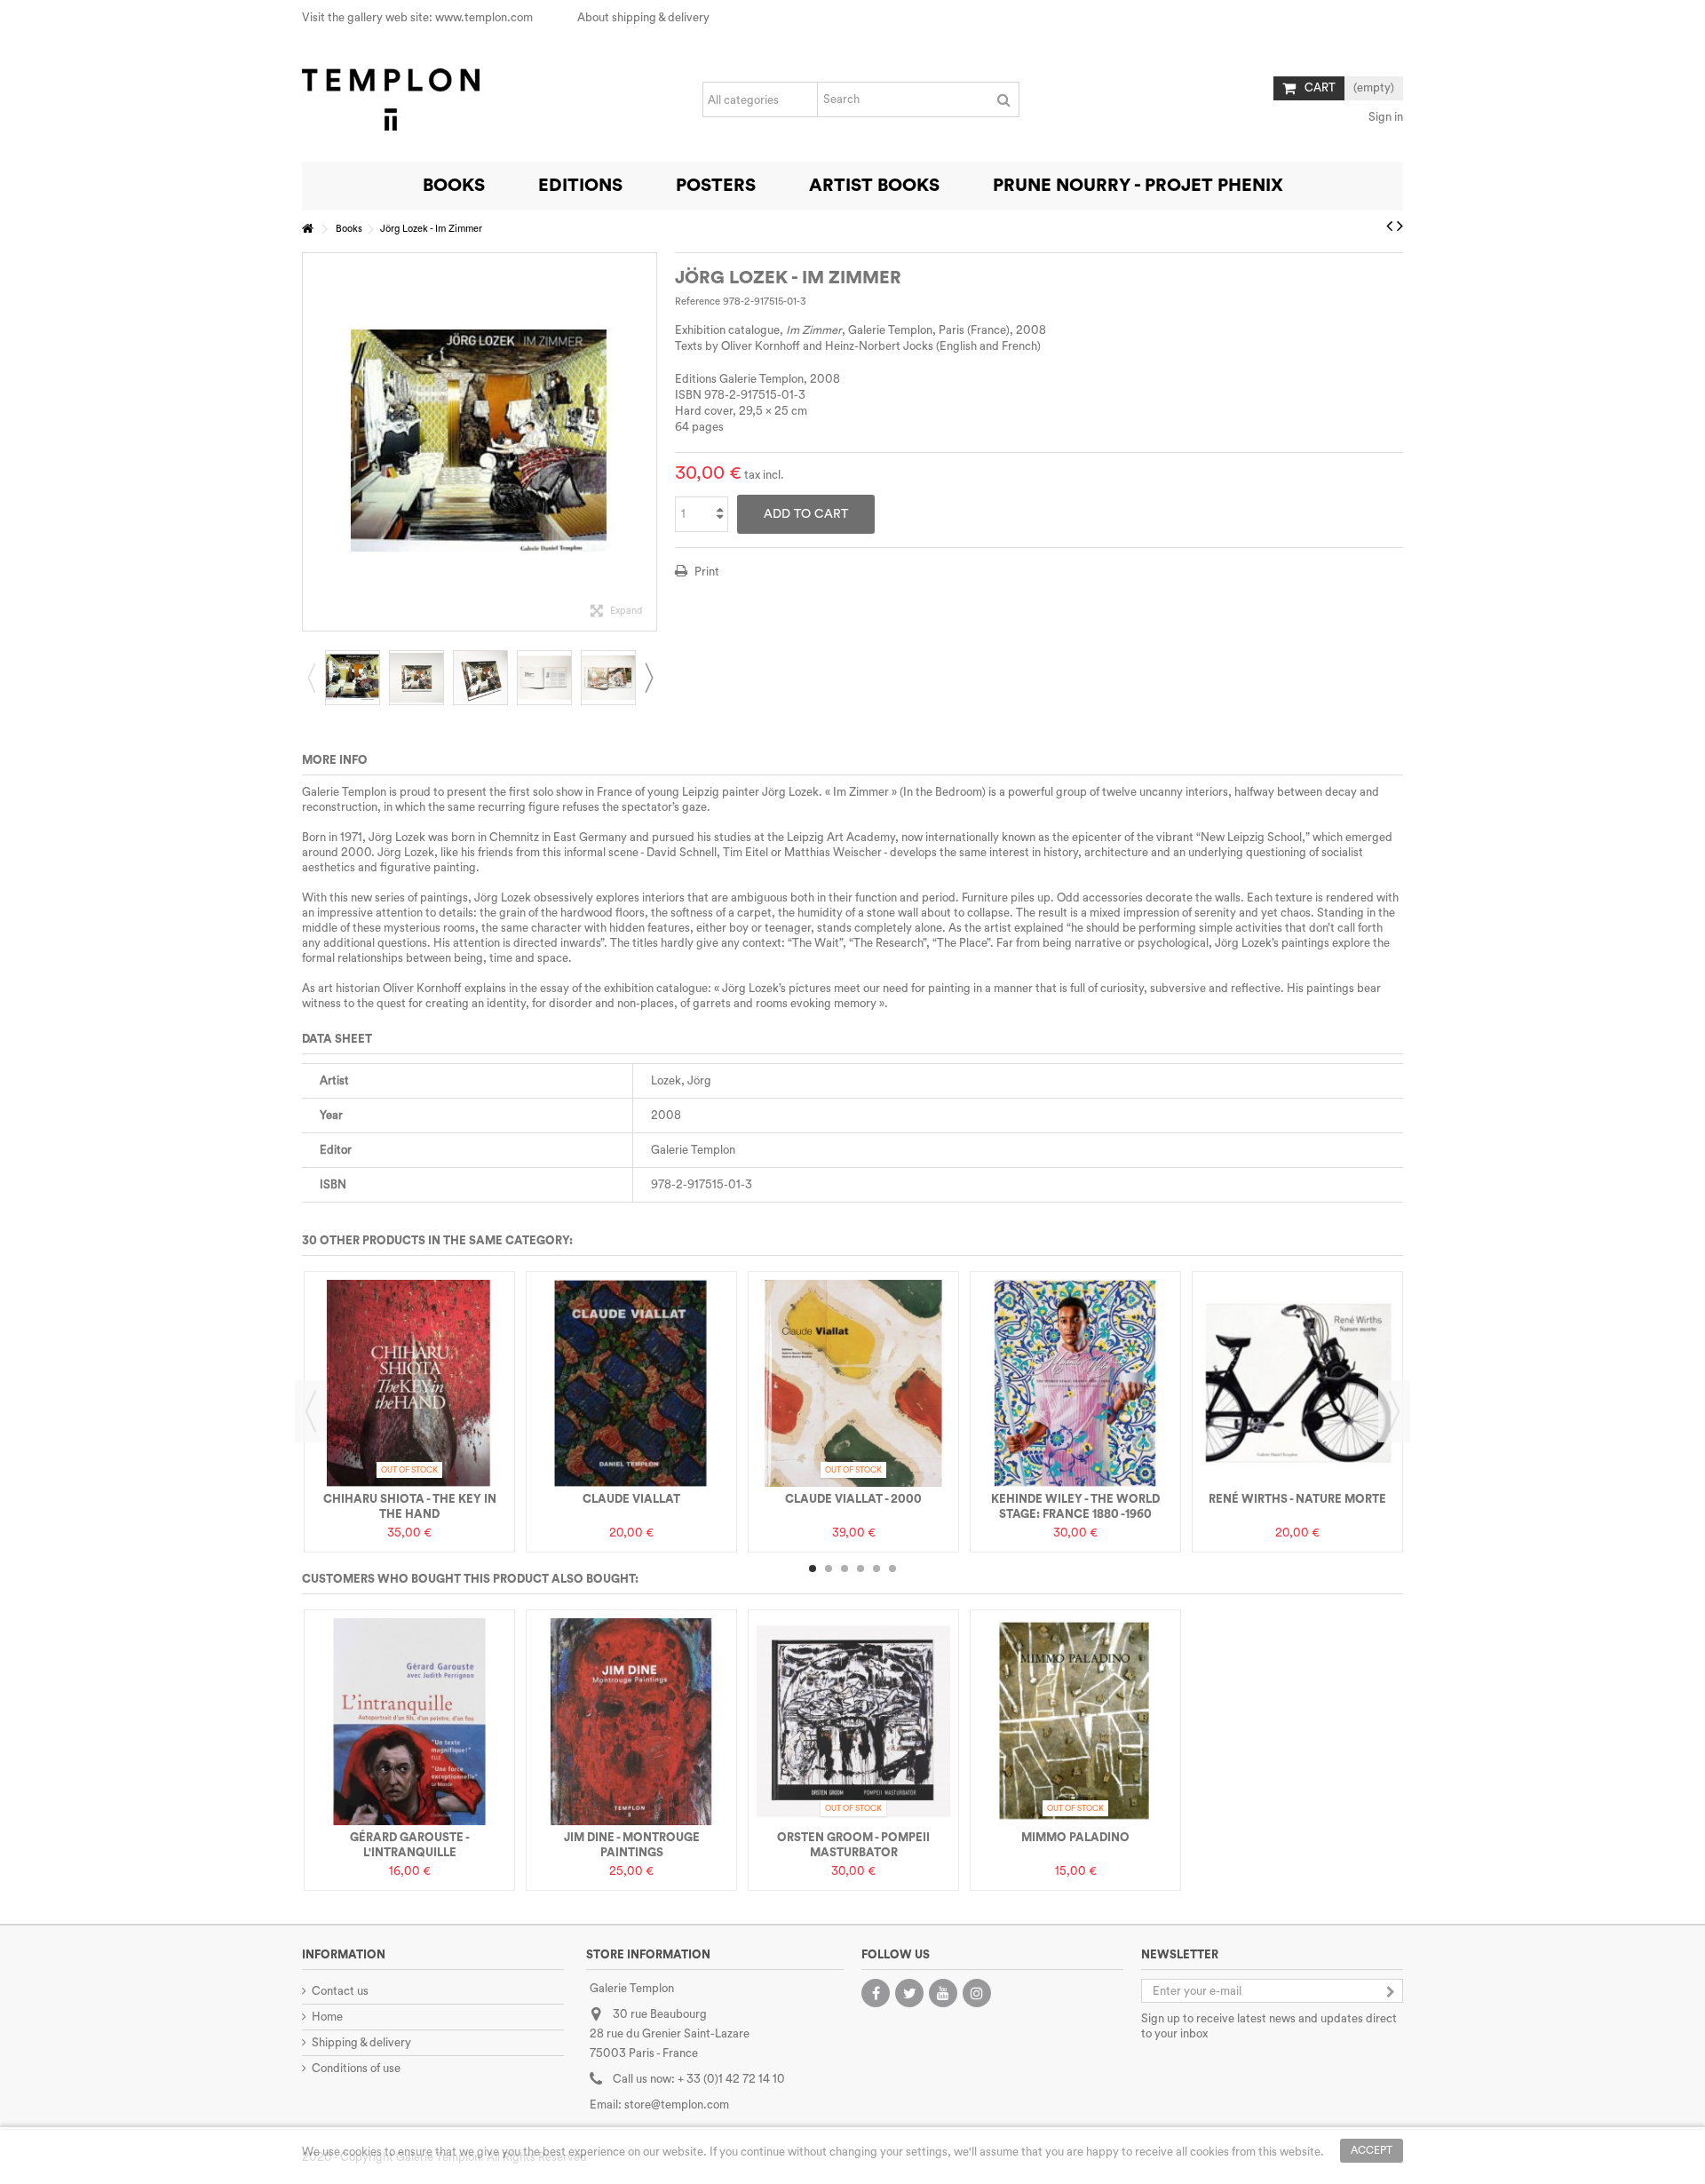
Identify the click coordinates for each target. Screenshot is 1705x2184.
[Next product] (1400, 226)
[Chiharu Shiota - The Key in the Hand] (409, 1383)
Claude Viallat (631, 1499)
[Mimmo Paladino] (1075, 1722)
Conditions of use (356, 2068)
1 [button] (813, 1569)
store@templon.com (677, 2105)
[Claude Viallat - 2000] (853, 1383)
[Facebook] (876, 1993)
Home (327, 2017)
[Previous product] (1389, 226)
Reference (698, 302)
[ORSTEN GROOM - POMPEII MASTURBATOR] (853, 1722)
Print (706, 572)
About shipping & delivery (643, 17)
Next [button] (647, 441)
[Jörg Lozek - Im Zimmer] (353, 678)
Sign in (1384, 117)
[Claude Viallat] (631, 1383)
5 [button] (876, 1569)
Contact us (340, 1991)
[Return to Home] (307, 230)
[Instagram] (977, 1993)
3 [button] (845, 1569)
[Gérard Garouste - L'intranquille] (409, 1722)
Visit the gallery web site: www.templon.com (417, 17)
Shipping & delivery (361, 2042)
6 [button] (892, 1569)
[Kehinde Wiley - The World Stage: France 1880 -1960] (1075, 1383)
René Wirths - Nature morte (1297, 1499)
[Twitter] (909, 1993)
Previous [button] (312, 441)
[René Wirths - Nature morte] (1297, 1383)
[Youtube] (943, 1993)
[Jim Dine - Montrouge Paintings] (631, 1722)
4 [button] (860, 1569)
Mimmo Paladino (1075, 1837)
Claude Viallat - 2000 (853, 1499)
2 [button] (829, 1569)
